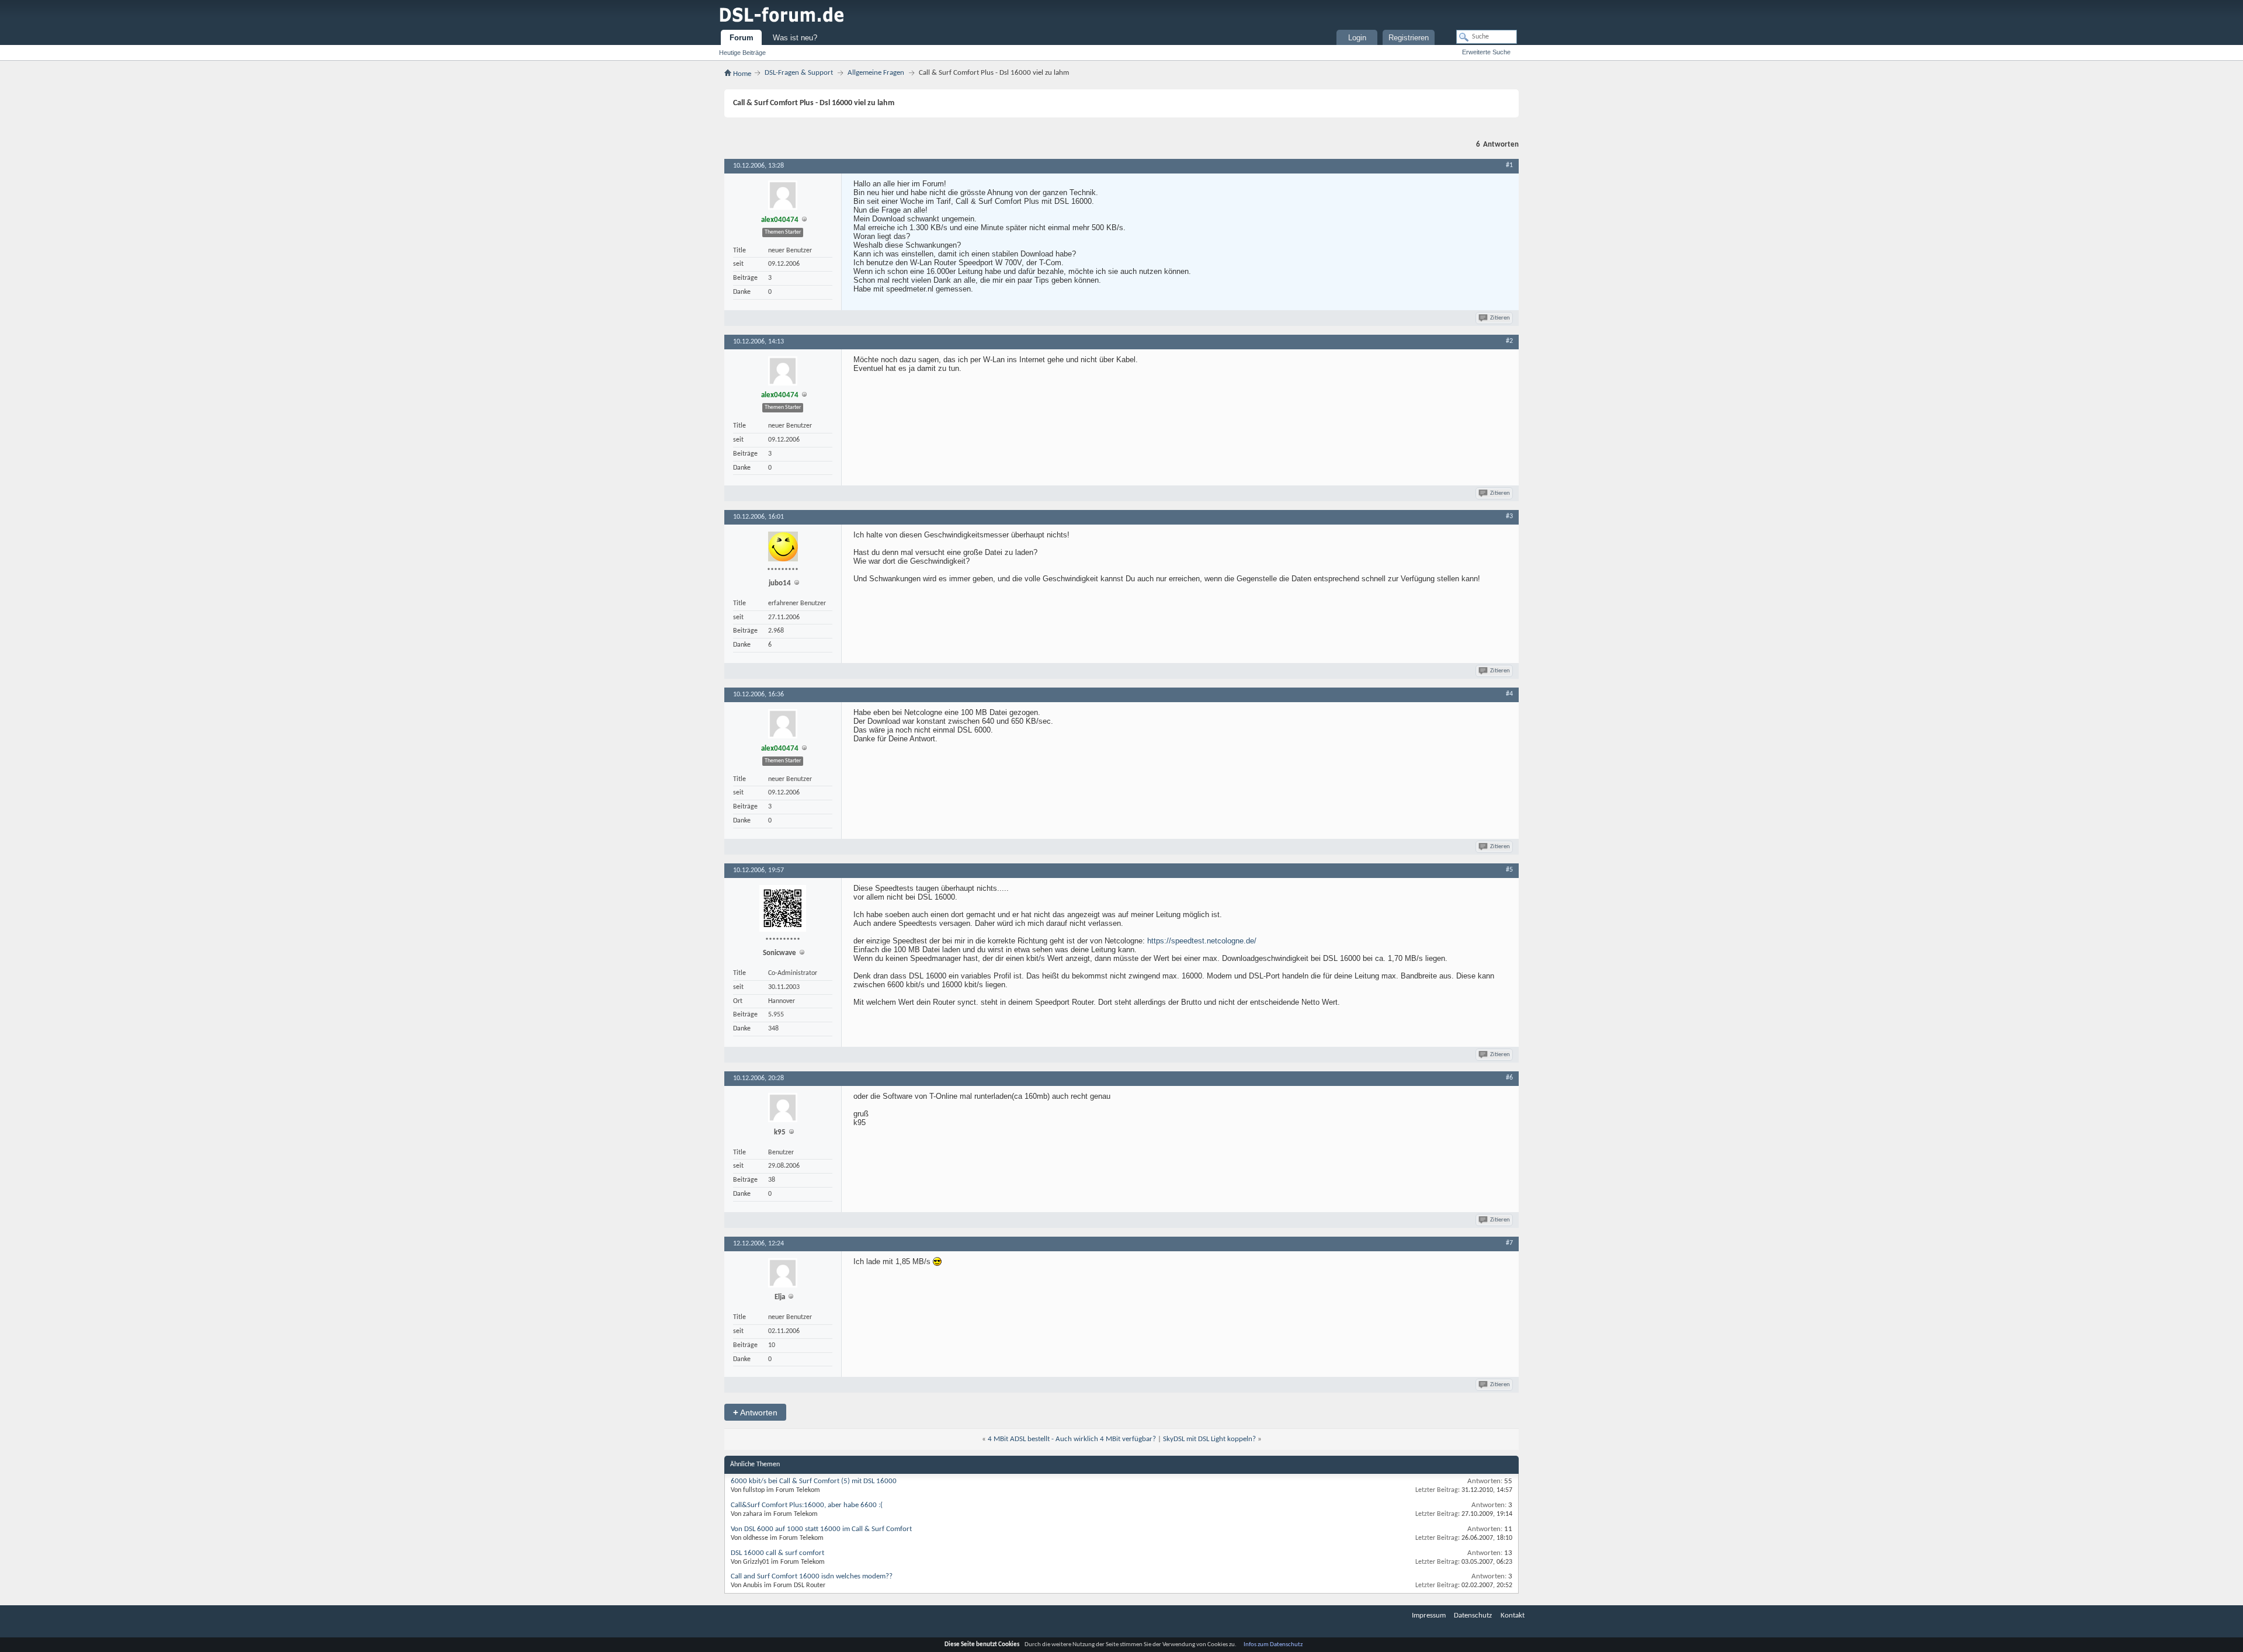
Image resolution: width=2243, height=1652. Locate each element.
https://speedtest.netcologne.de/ (1202, 941)
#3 (1509, 516)
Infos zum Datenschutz (1273, 1645)
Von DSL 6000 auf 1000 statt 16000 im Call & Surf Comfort (821, 1529)
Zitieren (1500, 318)
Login (1357, 38)
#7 (1509, 1243)
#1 (1509, 165)
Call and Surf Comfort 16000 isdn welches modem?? (812, 1576)
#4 (1509, 694)
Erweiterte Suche (1486, 52)
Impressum (1429, 1615)
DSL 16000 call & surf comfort (777, 1553)
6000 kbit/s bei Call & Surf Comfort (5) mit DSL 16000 (814, 1481)
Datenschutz (1473, 1615)
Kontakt (1513, 1615)
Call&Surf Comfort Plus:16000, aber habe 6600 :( (807, 1505)
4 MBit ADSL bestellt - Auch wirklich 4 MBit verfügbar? (1072, 1439)
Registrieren (1409, 38)
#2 (1509, 341)
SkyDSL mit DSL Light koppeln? (1209, 1439)
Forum (742, 38)
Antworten (755, 1412)
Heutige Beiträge (742, 53)
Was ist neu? (795, 38)
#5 (1509, 870)
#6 (1509, 1078)
